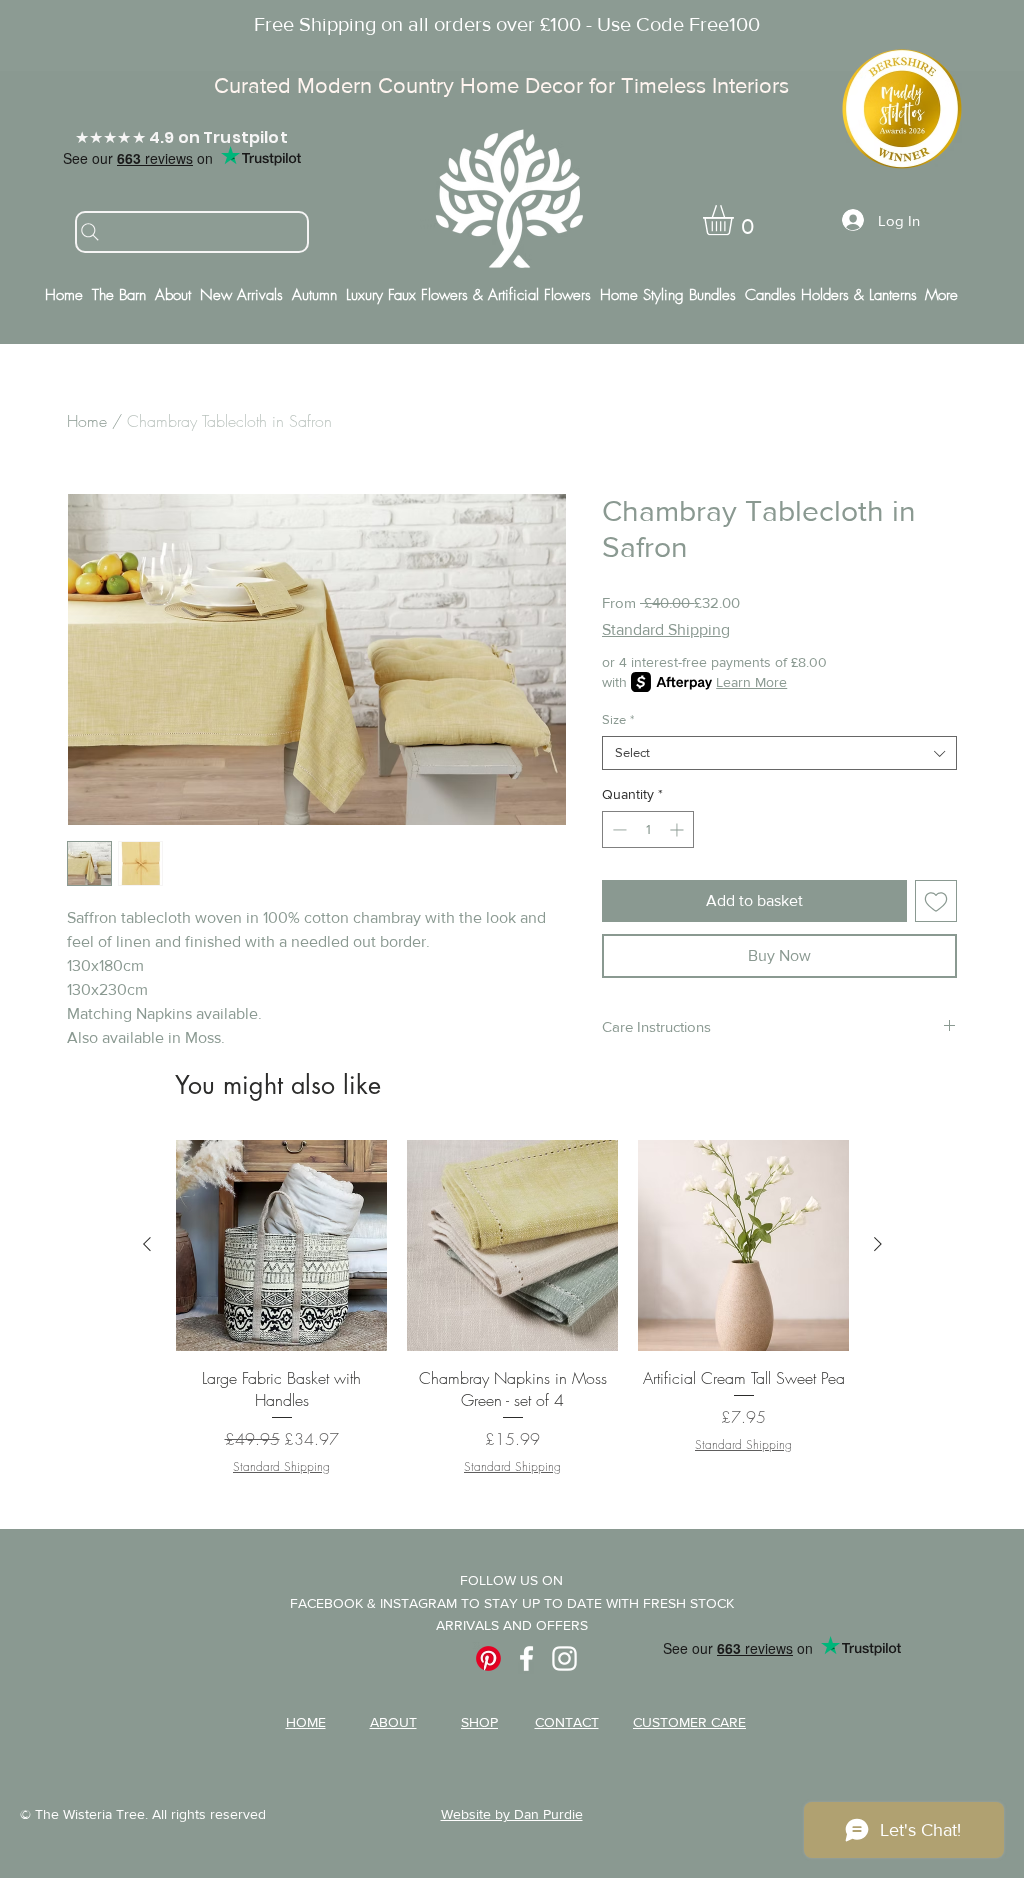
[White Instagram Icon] (564, 1658)
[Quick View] (281, 1245)
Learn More (751, 682)
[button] (736, 220)
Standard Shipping (666, 629)
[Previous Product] (147, 1244)
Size (618, 719)
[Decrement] (617, 829)
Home (87, 421)
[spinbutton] (648, 829)
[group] (512, 1308)
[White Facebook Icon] (526, 1658)
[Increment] (678, 829)
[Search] (192, 232)
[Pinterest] (488, 1658)
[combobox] (779, 753)
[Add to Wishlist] (936, 901)
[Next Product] (878, 1244)
